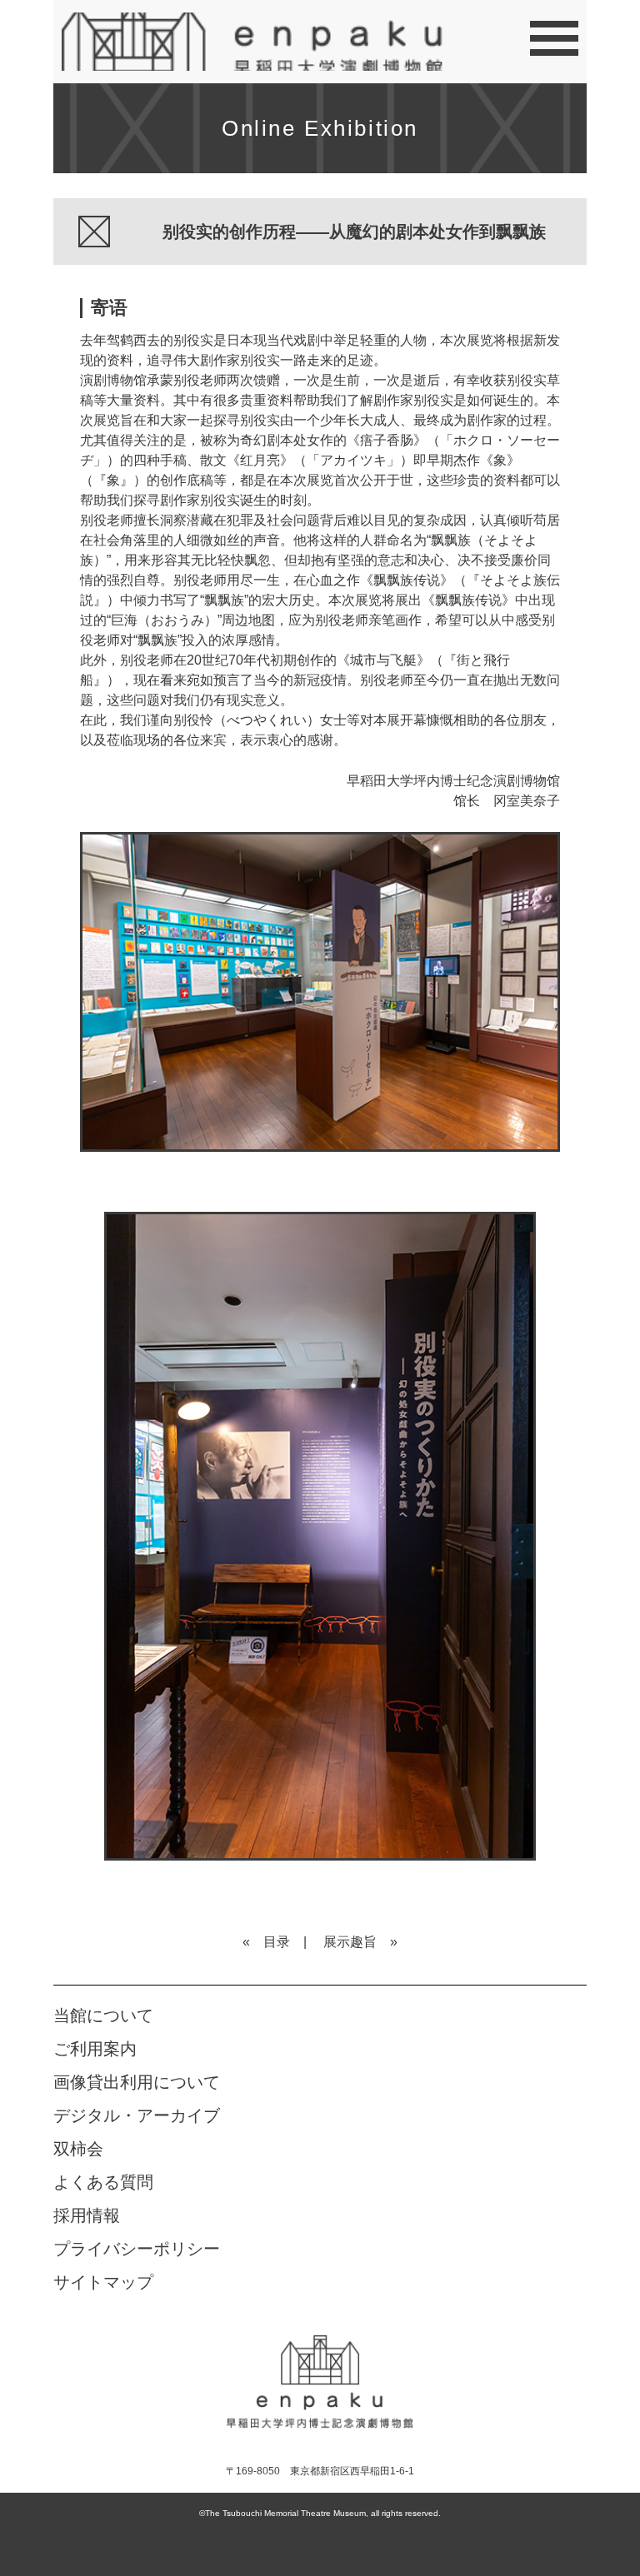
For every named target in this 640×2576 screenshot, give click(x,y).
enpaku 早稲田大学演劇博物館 (320, 2380)
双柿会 (78, 2149)
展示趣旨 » (360, 1942)
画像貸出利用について (137, 2082)
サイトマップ (103, 2282)
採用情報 (87, 2215)
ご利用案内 (95, 2049)
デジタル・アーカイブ (137, 2115)
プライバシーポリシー (137, 2249)
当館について (103, 2015)
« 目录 (266, 1942)
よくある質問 (103, 2182)
